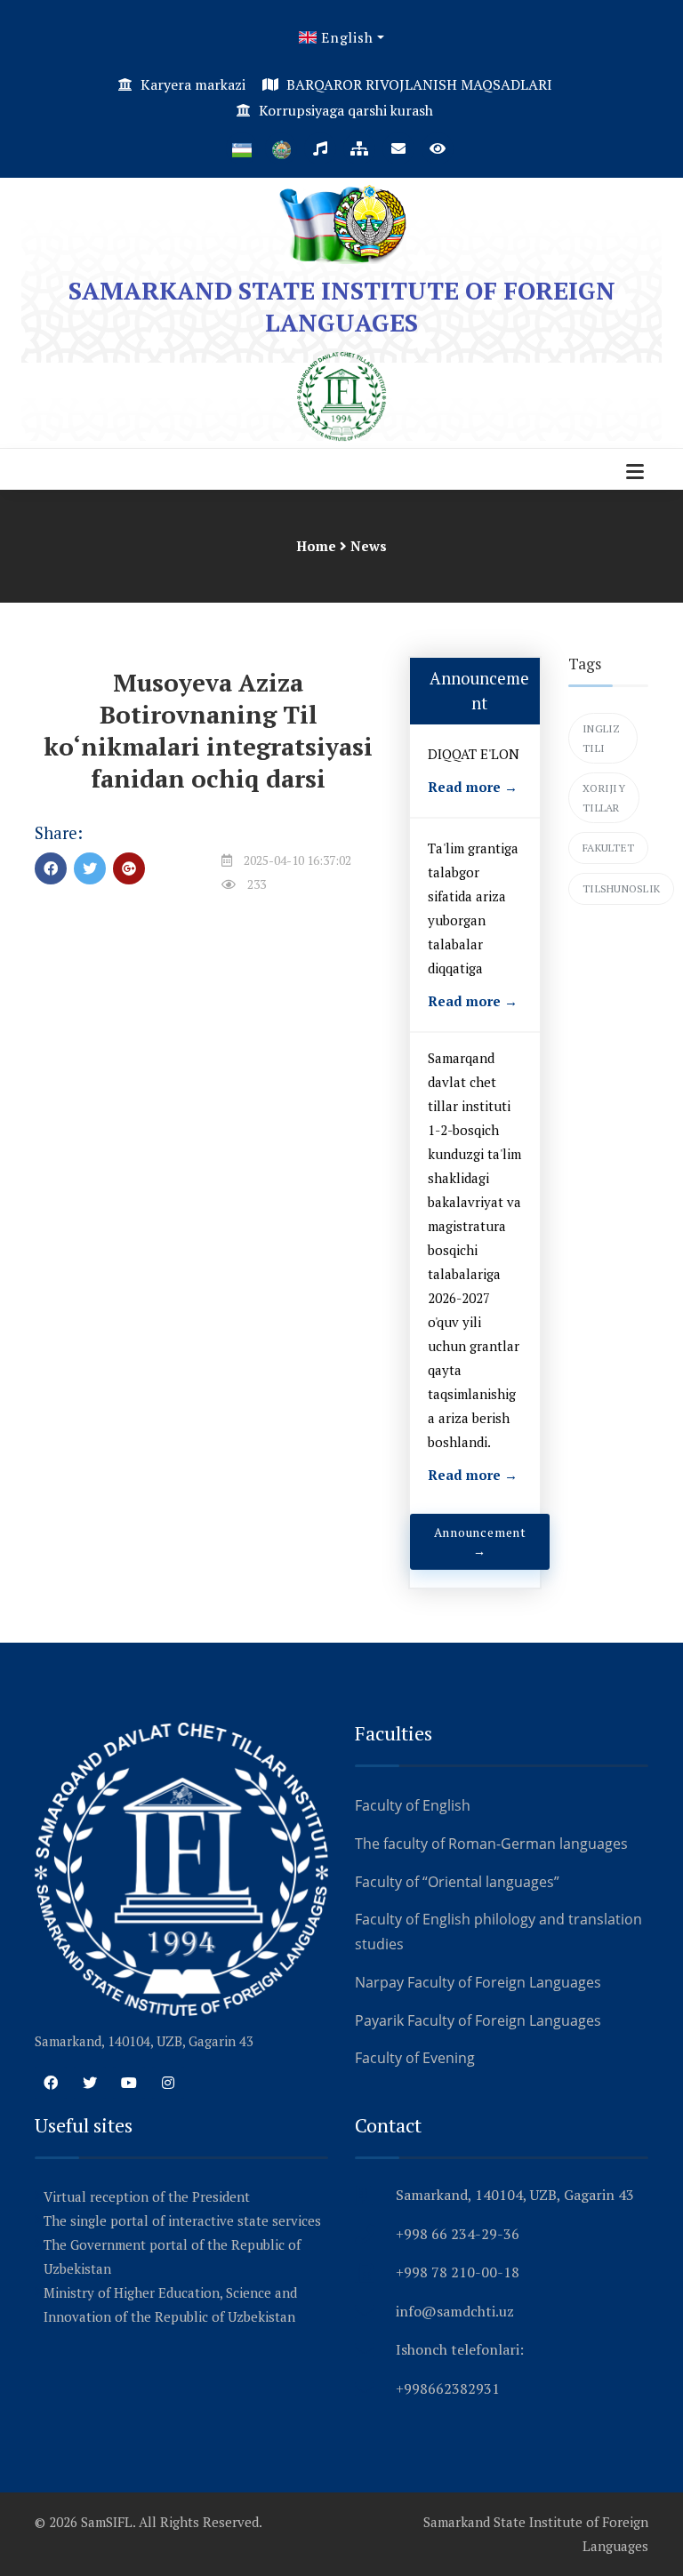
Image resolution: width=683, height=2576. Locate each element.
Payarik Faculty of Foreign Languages (478, 2020)
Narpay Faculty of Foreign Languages (478, 1982)
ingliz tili (602, 738)
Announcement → (480, 1542)
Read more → (473, 787)
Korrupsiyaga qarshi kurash (346, 110)
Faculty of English (413, 1805)
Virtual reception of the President (147, 2196)
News (369, 546)
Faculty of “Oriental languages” (457, 1882)
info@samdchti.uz (455, 2311)
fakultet (608, 848)
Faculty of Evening (415, 2058)
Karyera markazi (193, 84)
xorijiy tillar (604, 798)
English (345, 37)
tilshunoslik (621, 888)
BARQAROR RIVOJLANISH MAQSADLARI (418, 84)
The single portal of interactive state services (182, 2220)
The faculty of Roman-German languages (491, 1844)
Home (316, 546)
